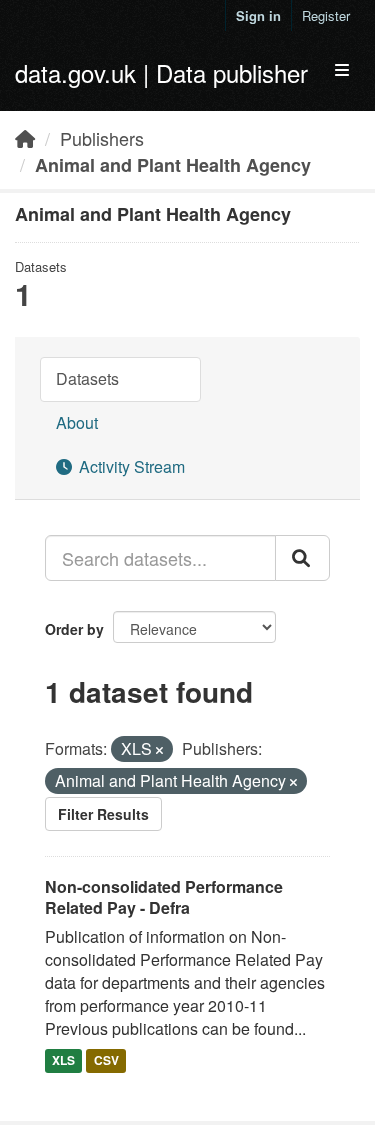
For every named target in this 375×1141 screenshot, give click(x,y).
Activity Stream (130, 466)
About (77, 422)
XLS (63, 1061)
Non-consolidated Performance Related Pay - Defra (164, 897)
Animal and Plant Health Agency (173, 165)
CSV (106, 1061)
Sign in (258, 15)
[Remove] (159, 750)
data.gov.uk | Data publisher (161, 72)
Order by (74, 629)
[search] (302, 558)
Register (326, 15)
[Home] (25, 138)
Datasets (87, 378)
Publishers (102, 138)
